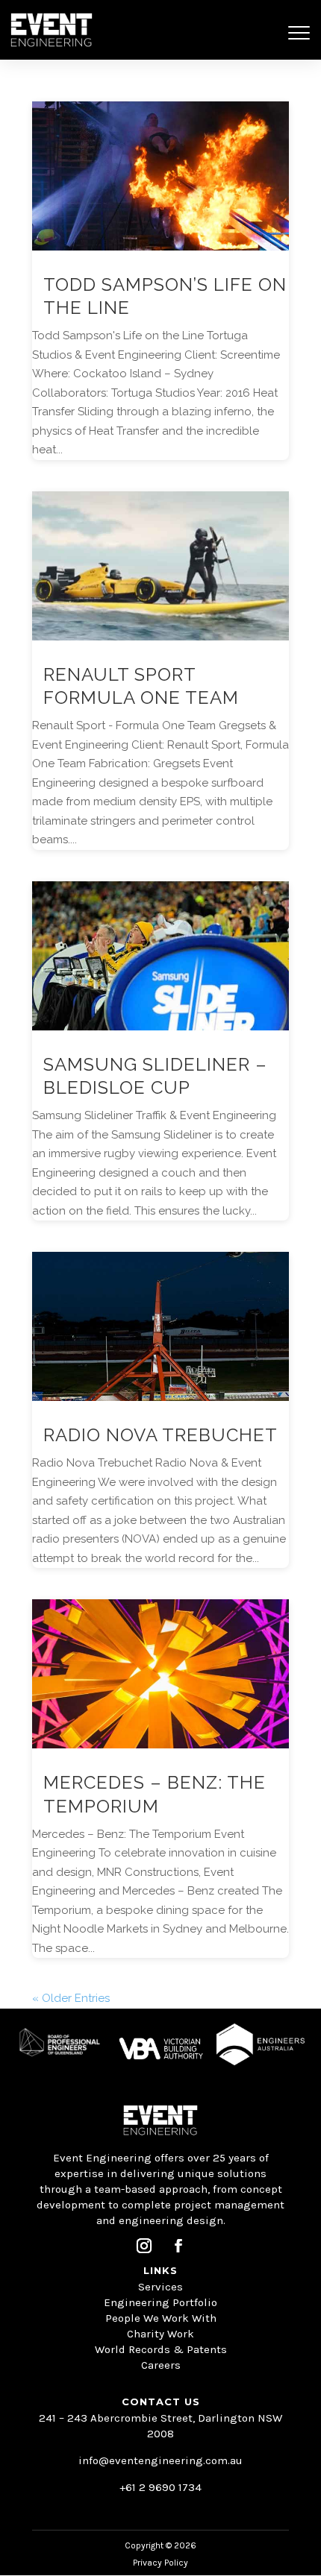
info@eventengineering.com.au (160, 2460)
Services (160, 2287)
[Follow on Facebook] (178, 2246)
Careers (161, 2365)
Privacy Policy (160, 2563)
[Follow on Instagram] (144, 2246)
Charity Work (160, 2334)
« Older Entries (71, 1998)
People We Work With (161, 2318)
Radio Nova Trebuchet (160, 1435)
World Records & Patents (161, 2349)
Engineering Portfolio (160, 2302)
